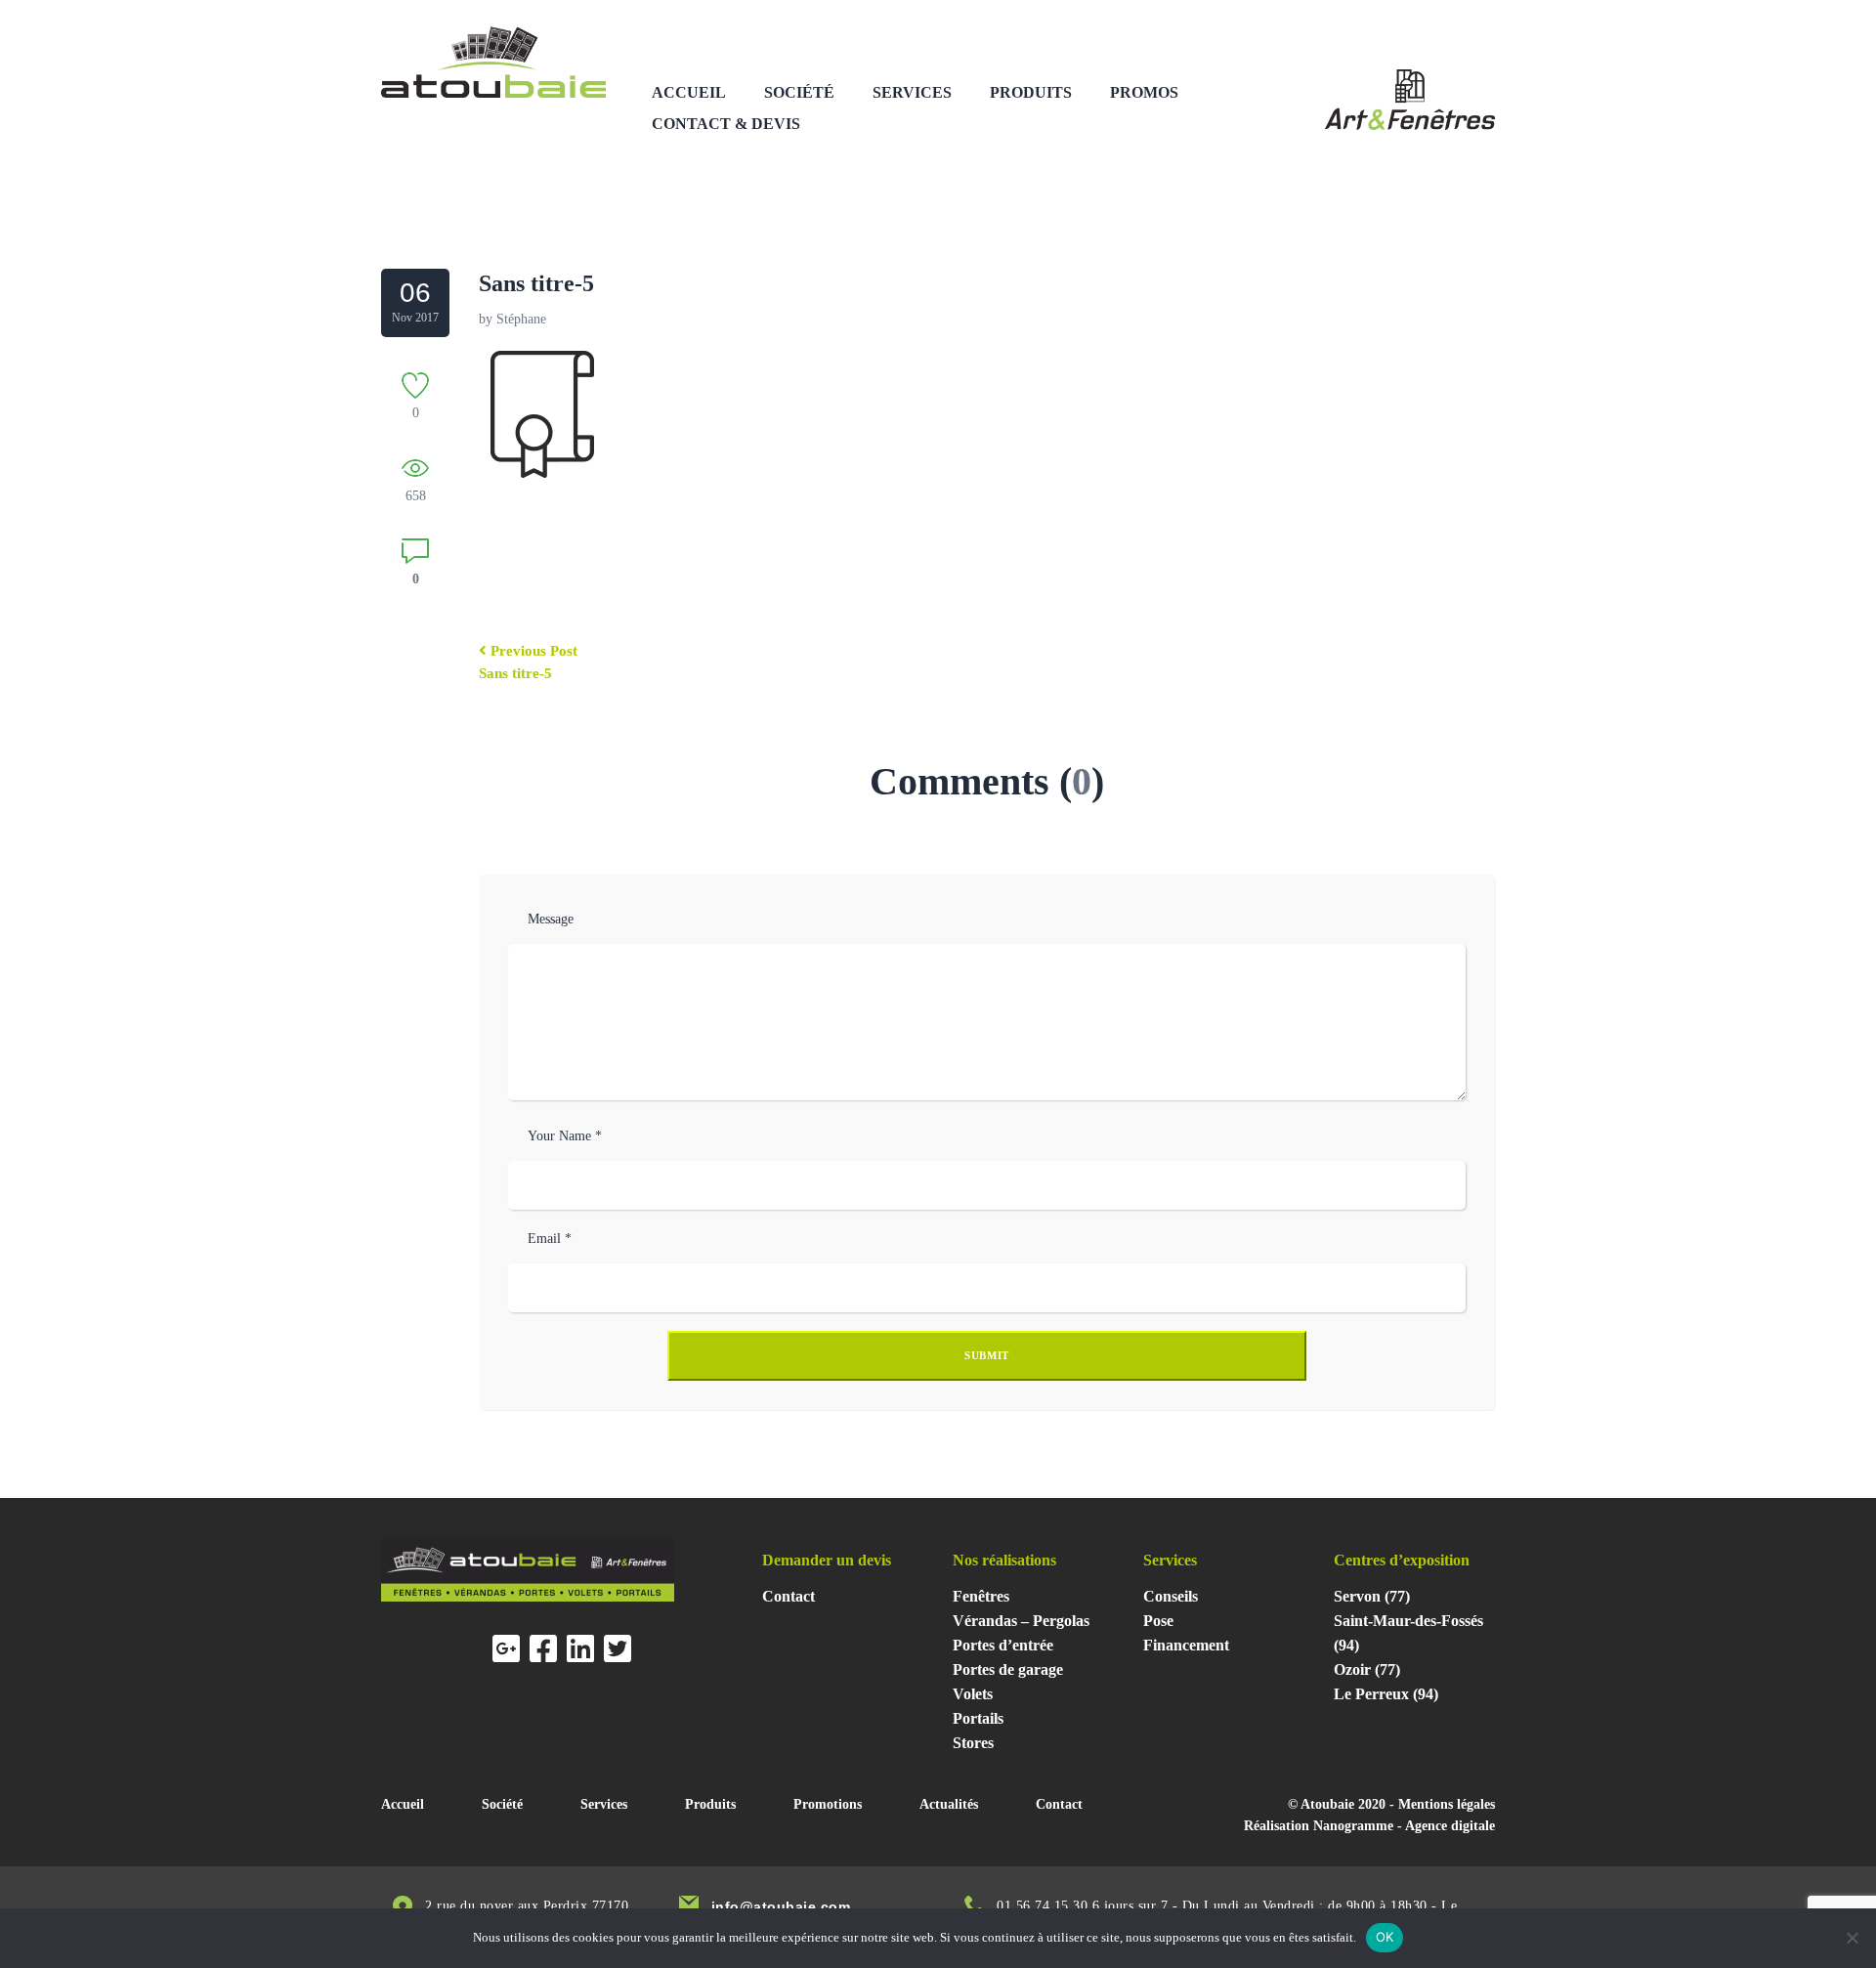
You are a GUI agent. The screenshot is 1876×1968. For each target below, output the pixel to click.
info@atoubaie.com (781, 1906)
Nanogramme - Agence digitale (1404, 1826)
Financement (1186, 1645)
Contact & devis (726, 124)
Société (799, 92)
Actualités (949, 1804)
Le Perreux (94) (1386, 1694)
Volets (973, 1694)
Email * (550, 1239)
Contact (789, 1596)
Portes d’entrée (1003, 1645)
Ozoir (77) (1367, 1669)
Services (912, 92)
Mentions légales (1447, 1804)
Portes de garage (1008, 1669)
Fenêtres (981, 1596)
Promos (1144, 92)
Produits (1031, 92)
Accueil (689, 92)
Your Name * (565, 1136)
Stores (973, 1743)
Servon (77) (1372, 1596)
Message (551, 919)
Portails (978, 1718)
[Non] (1852, 1938)
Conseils (1171, 1596)
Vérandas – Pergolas (1021, 1621)
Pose (1158, 1621)
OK (1385, 1937)
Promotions (828, 1804)
